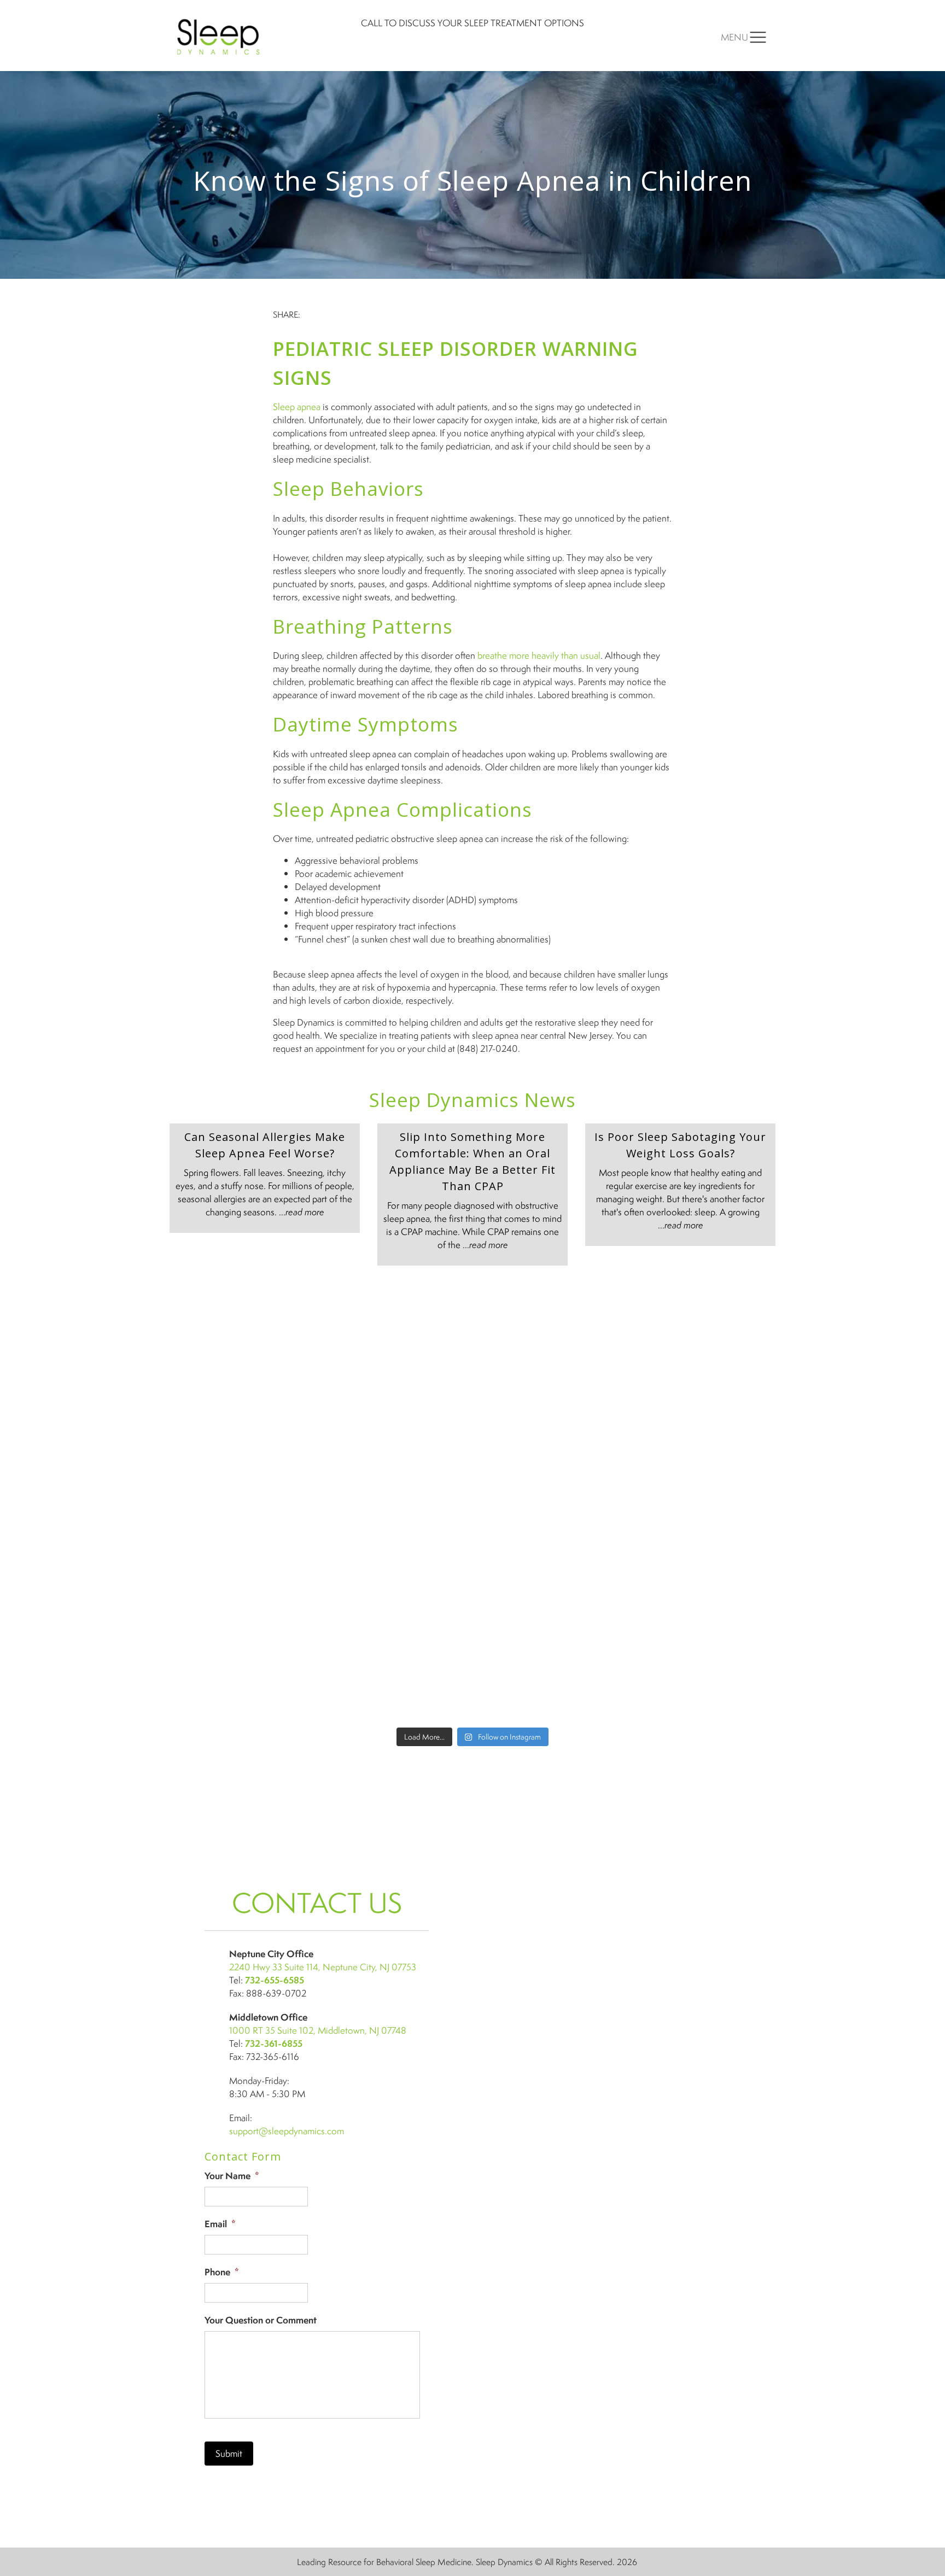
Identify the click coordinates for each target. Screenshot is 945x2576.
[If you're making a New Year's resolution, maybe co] (549, 1413)
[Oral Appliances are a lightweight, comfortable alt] (396, 1589)
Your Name (232, 2176)
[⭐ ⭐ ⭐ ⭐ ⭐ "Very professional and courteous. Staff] (396, 1501)
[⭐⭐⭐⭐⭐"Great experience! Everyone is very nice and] (549, 1677)
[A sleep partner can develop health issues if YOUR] (243, 1677)
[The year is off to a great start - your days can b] (396, 1413)
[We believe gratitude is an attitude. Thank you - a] (702, 1501)
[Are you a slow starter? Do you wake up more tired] (396, 1325)
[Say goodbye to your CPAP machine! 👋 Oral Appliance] (702, 1677)
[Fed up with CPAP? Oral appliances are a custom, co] (396, 1677)
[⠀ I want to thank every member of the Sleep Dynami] (549, 1325)
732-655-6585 (275, 1980)
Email (220, 2224)
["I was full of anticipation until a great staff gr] (549, 1589)
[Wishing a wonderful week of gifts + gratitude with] (702, 1413)
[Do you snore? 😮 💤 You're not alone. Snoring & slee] (243, 1501)
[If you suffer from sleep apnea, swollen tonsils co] (243, 1413)
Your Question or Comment (261, 2320)
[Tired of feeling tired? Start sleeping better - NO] (702, 1589)
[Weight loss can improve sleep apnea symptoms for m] (243, 1589)
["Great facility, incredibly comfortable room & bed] (702, 1325)
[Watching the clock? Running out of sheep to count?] (243, 1325)
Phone (222, 2272)
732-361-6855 (274, 2043)
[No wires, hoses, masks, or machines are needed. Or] (549, 1501)
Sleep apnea (297, 406)
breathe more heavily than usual (539, 655)
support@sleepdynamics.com (287, 2131)
